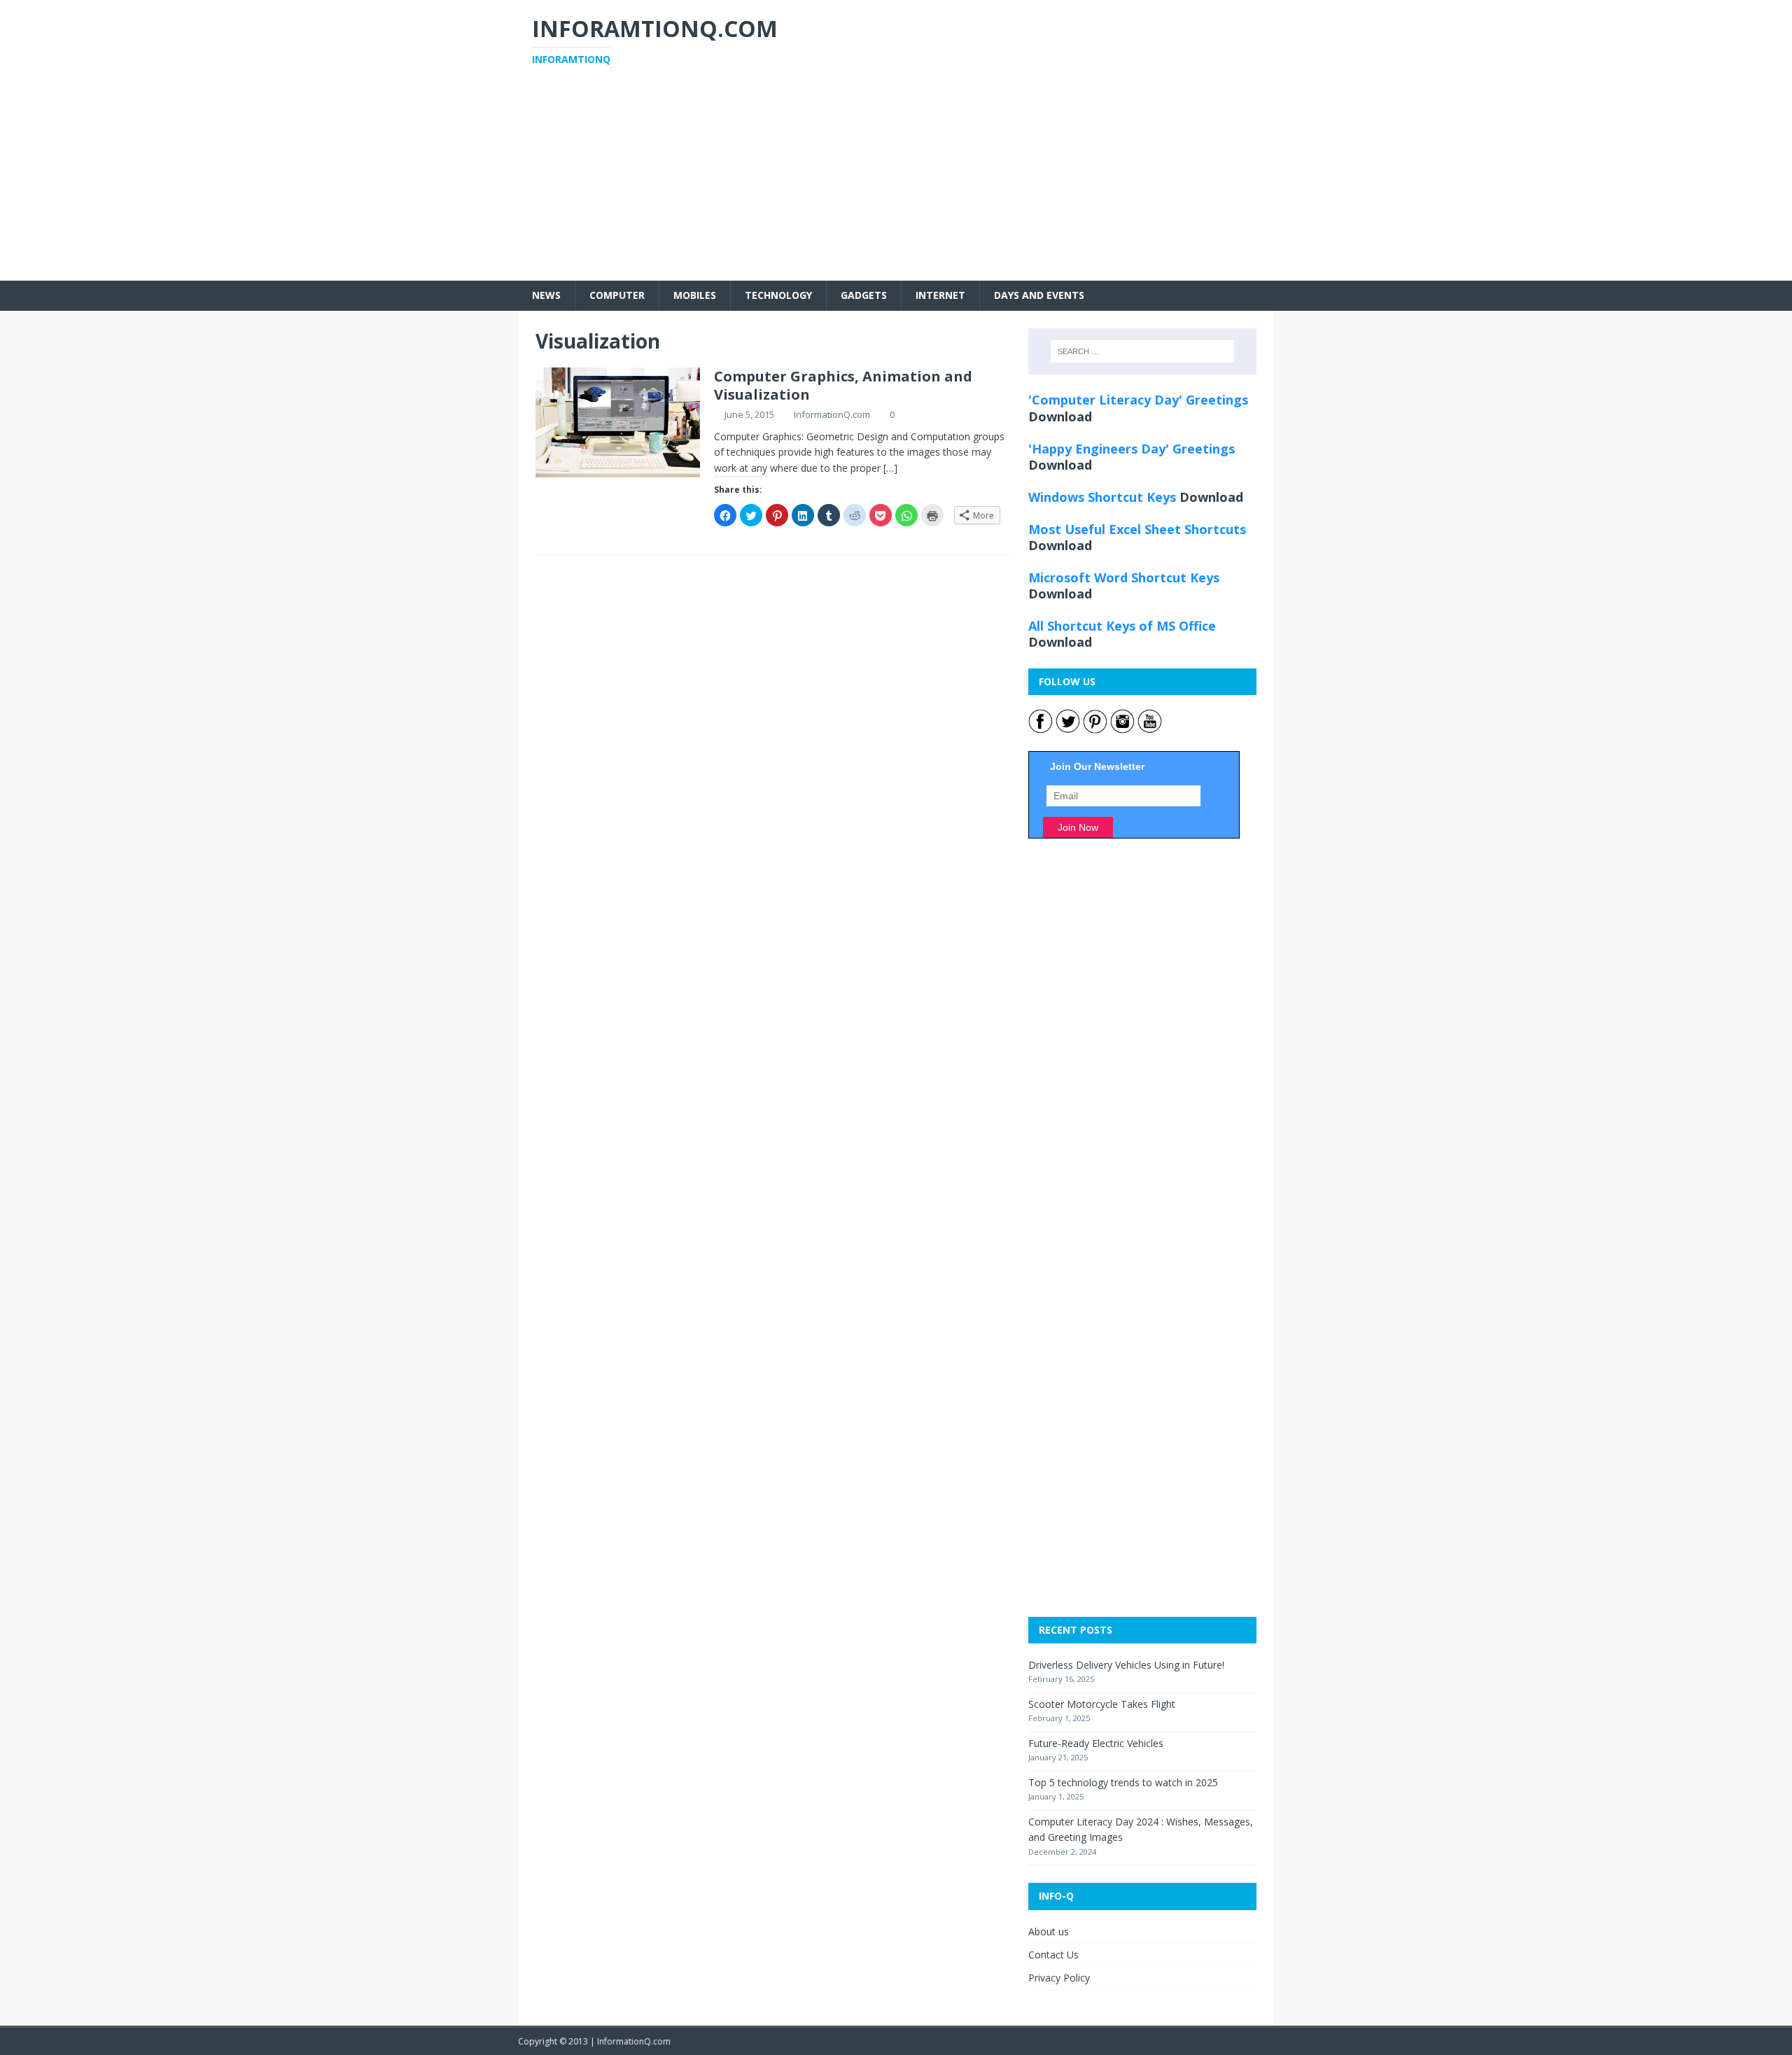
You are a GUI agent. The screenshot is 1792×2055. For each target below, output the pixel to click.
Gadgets (864, 295)
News (546, 295)
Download (1060, 416)
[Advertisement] (896, 183)
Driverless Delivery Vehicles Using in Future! (1126, 1665)
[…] (890, 468)
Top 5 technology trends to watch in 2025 (1123, 1782)
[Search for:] (1142, 351)
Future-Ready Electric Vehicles (1096, 1743)
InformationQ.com (832, 414)
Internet (940, 295)
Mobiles (695, 295)
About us (1049, 1931)
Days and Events (1039, 295)
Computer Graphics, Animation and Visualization (843, 385)
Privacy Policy (1059, 1978)
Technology (778, 295)
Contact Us (1053, 1955)
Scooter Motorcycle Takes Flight (1102, 1704)
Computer (617, 295)
